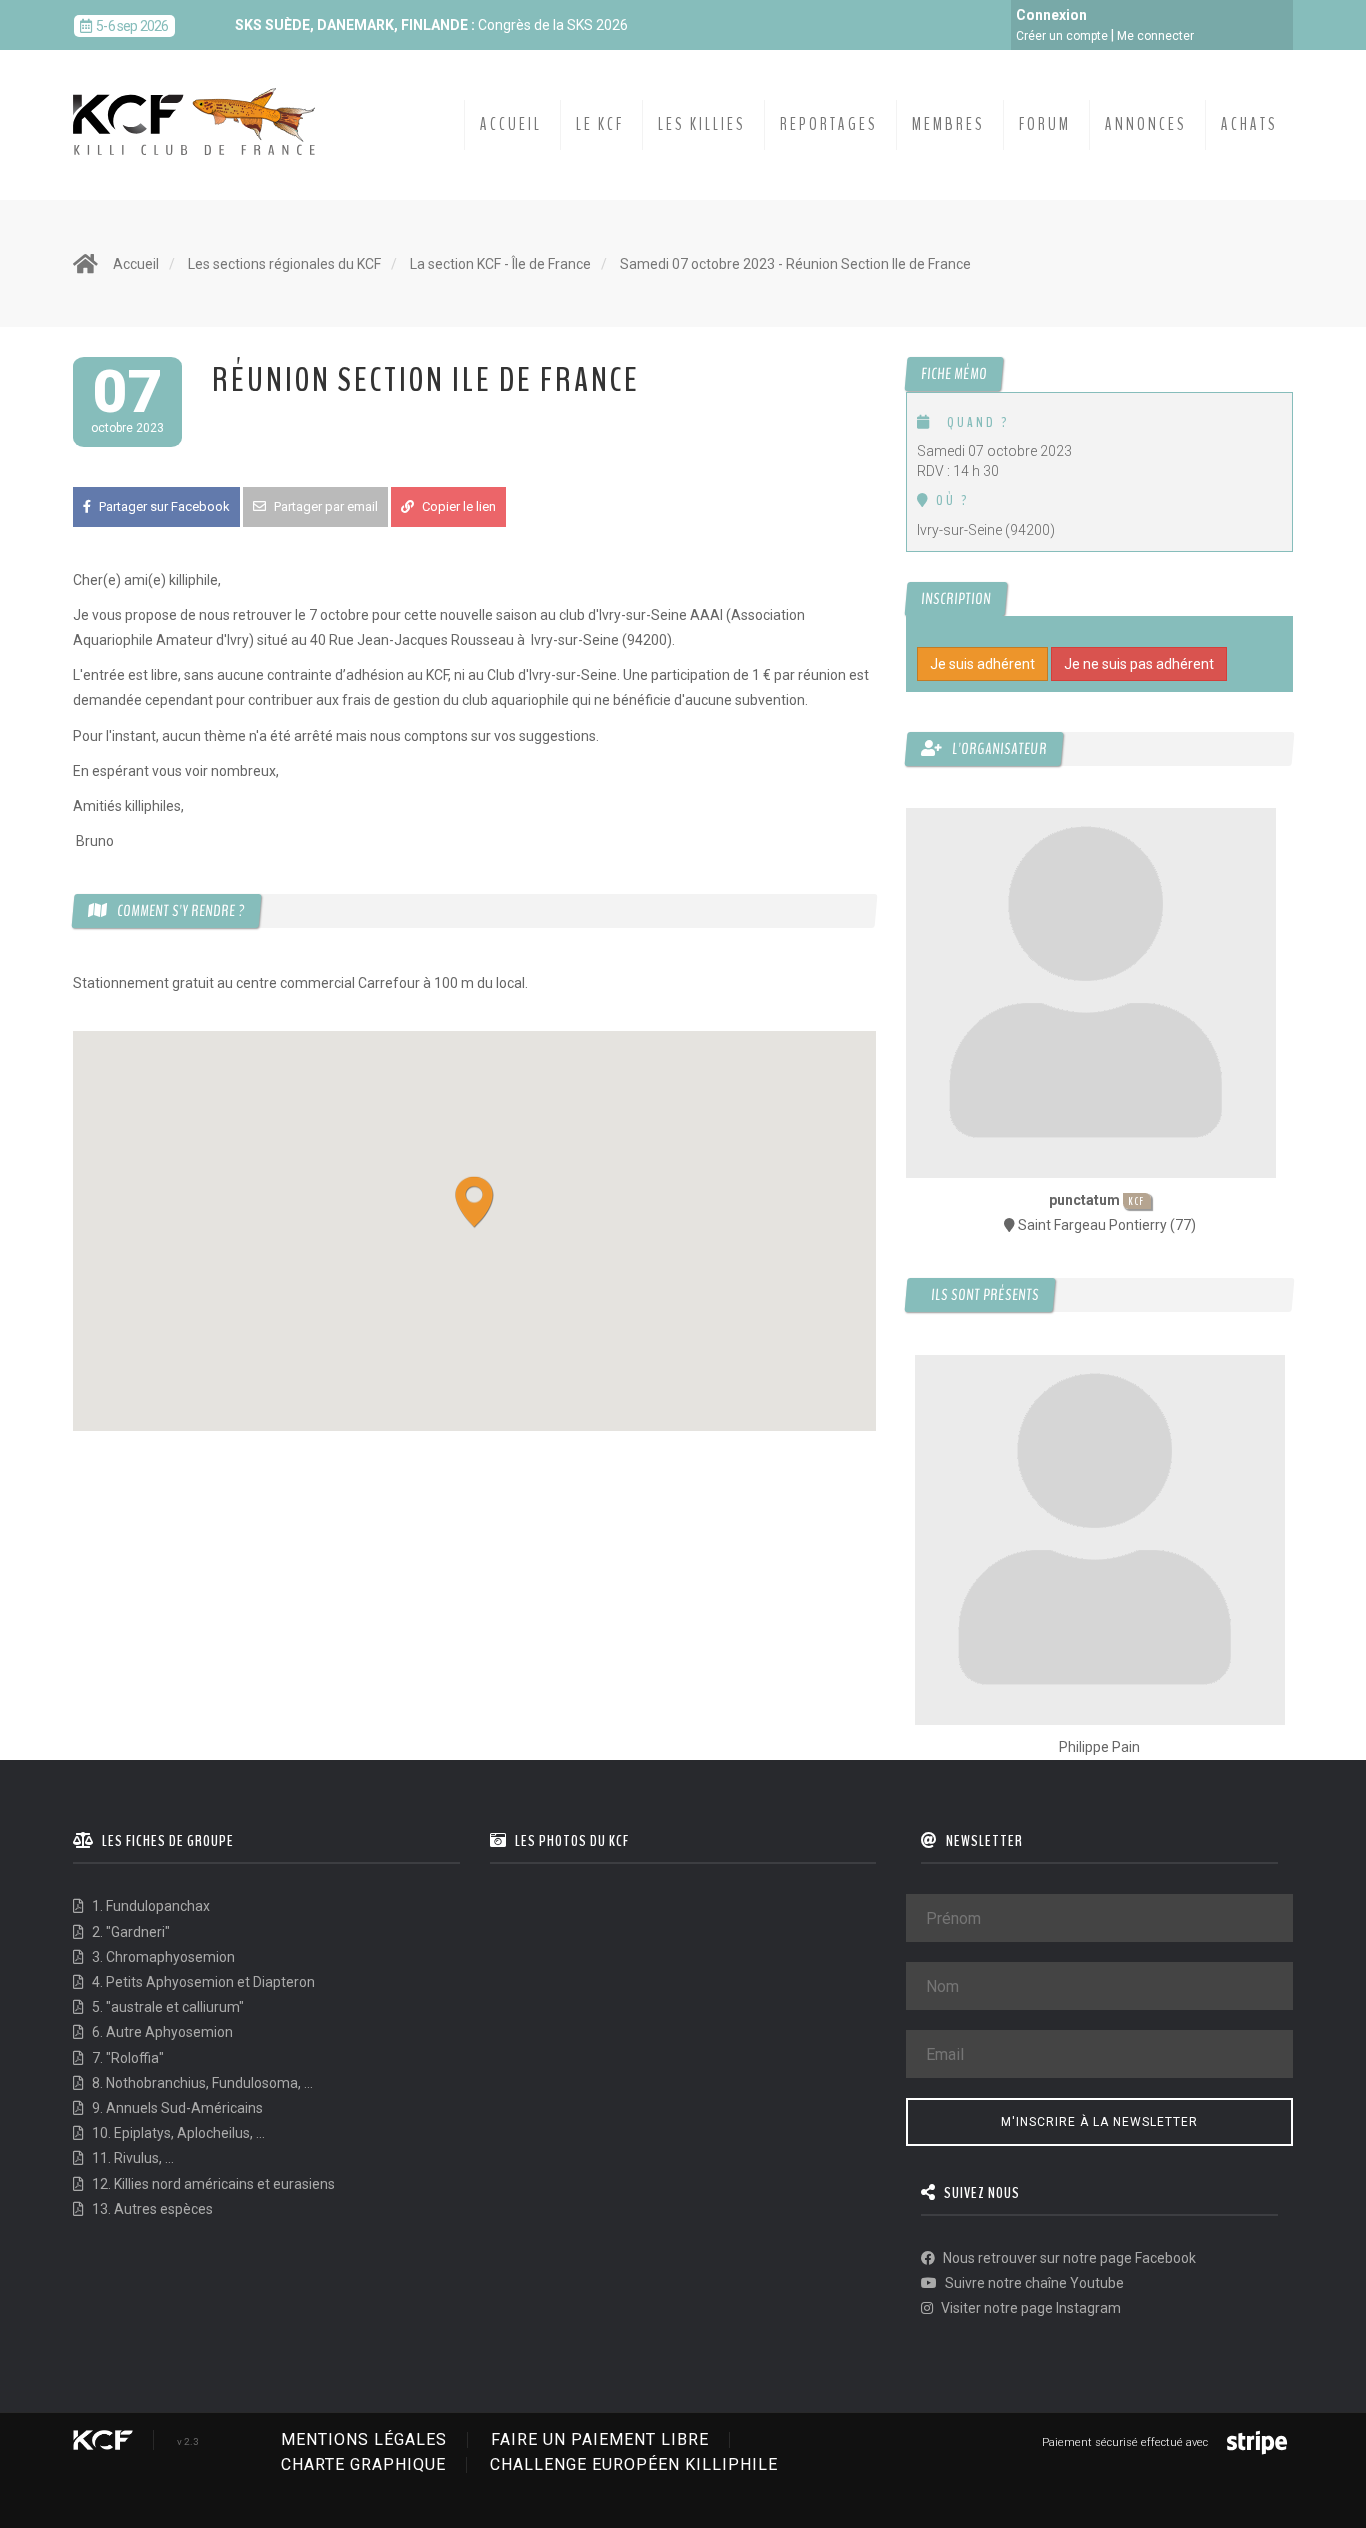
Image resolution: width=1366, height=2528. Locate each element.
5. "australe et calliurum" (166, 2007)
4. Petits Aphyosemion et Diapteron (202, 1982)
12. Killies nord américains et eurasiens (212, 2184)
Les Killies (702, 124)
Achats (1249, 124)
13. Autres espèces (151, 2209)
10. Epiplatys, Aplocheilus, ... (177, 2133)
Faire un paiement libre (600, 2439)
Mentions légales (364, 2439)
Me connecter (1155, 36)
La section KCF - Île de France (500, 264)
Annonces (1146, 124)
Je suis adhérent (982, 664)
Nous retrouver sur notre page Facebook (1068, 2258)
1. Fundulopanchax (149, 1906)
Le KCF (600, 124)
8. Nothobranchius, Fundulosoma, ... (201, 2083)
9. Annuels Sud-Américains (176, 2108)
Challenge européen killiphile (634, 2464)
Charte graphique (363, 2464)
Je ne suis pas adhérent (1139, 664)
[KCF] (199, 106)
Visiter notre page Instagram (1029, 2308)
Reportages (829, 124)
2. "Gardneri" (129, 1932)
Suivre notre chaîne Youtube (1033, 2283)
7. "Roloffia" (126, 2058)
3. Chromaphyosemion (162, 1957)
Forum (1045, 124)
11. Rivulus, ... (131, 2158)
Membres (948, 124)
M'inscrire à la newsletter (1099, 2122)
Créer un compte (1062, 36)
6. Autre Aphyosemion (161, 2032)
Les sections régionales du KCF (284, 264)
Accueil (511, 124)
